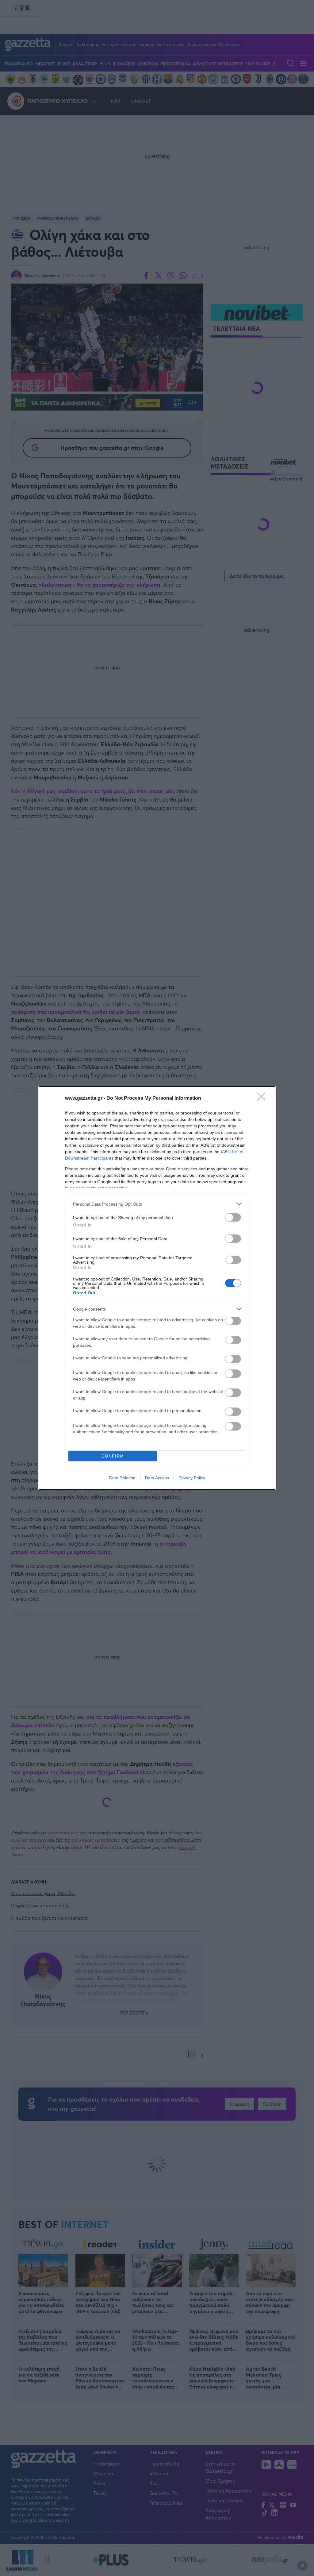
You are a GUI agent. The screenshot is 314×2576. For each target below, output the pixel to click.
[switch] (233, 1217)
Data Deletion (122, 1478)
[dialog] (157, 1288)
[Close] (263, 1099)
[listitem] (157, 1204)
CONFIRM (113, 1456)
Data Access (157, 1478)
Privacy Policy (192, 1478)
